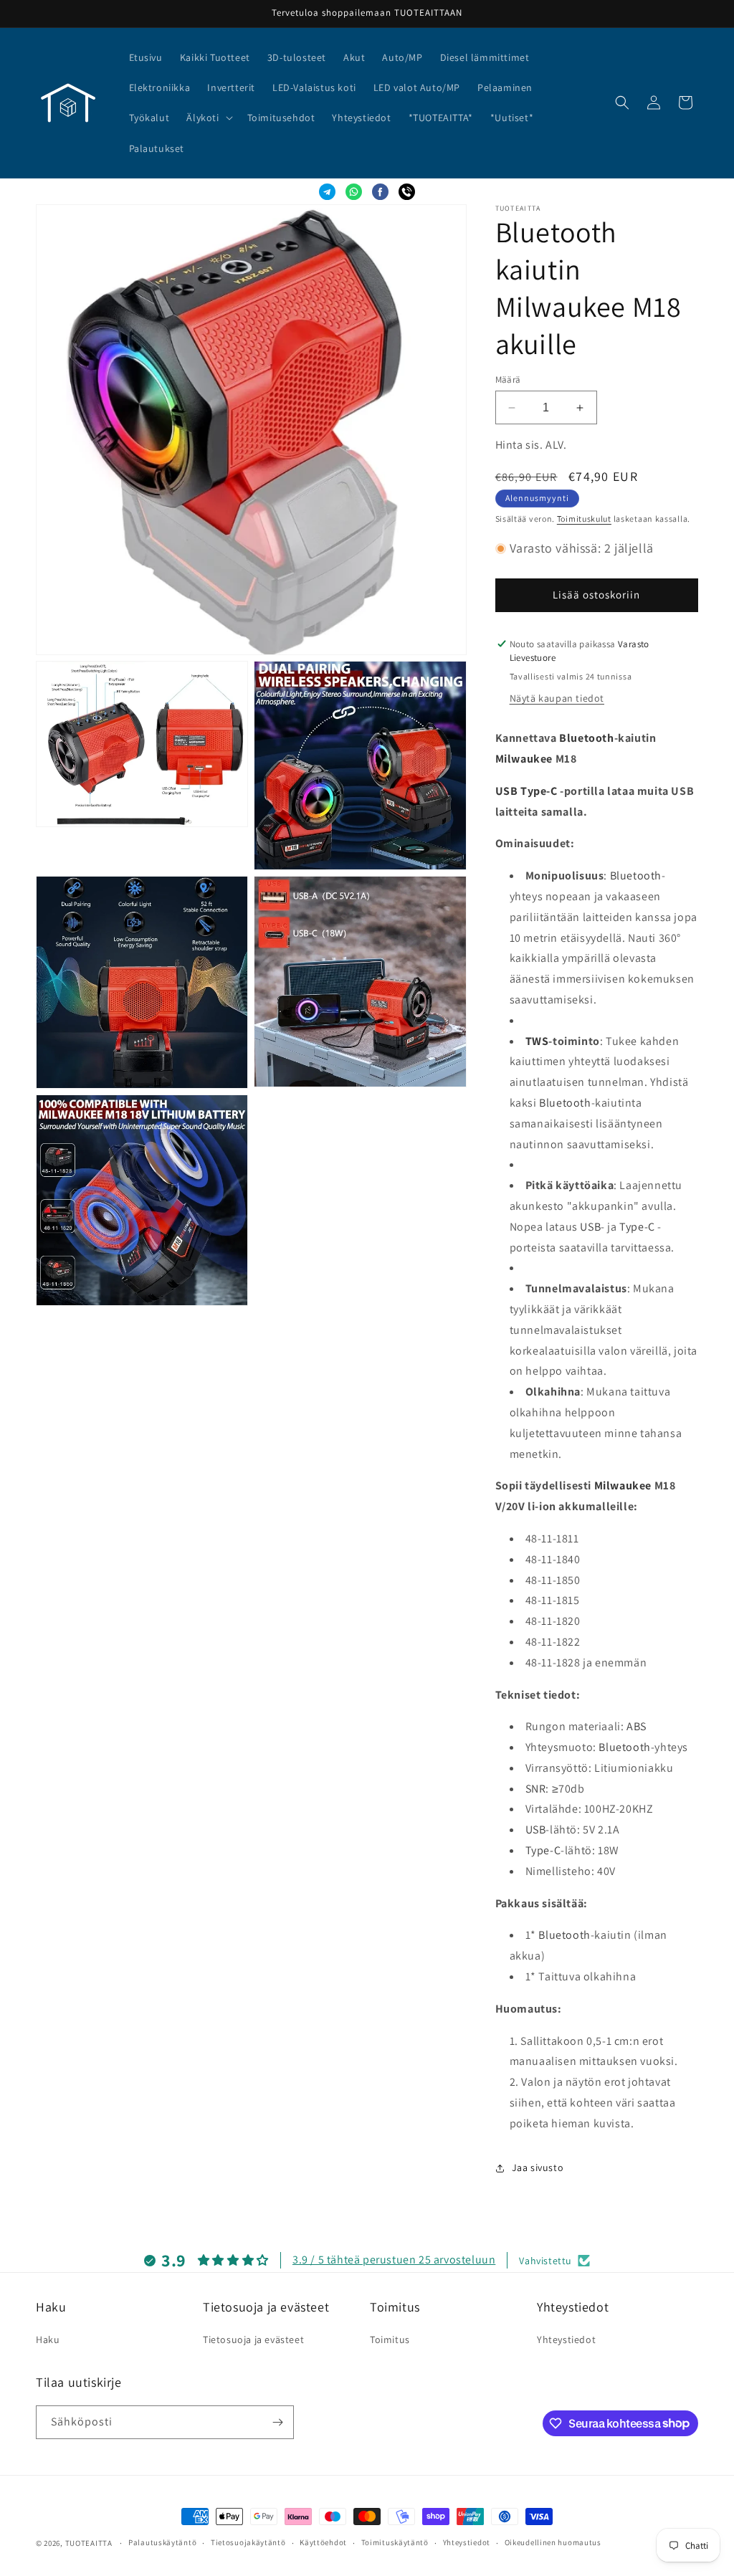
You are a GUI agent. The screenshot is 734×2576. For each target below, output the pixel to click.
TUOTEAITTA (89, 2543)
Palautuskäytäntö (162, 2542)
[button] (208, 118)
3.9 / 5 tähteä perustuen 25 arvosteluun (394, 2260)
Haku (48, 2339)
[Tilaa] (277, 2422)
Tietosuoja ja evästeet (253, 2339)
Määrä (508, 380)
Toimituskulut (584, 519)
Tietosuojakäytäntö (248, 2542)
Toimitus (390, 2339)
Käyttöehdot (323, 2542)
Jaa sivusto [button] (538, 2167)
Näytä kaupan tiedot (557, 698)
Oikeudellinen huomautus (553, 2542)
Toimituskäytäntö (395, 2542)
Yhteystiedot (566, 2339)
